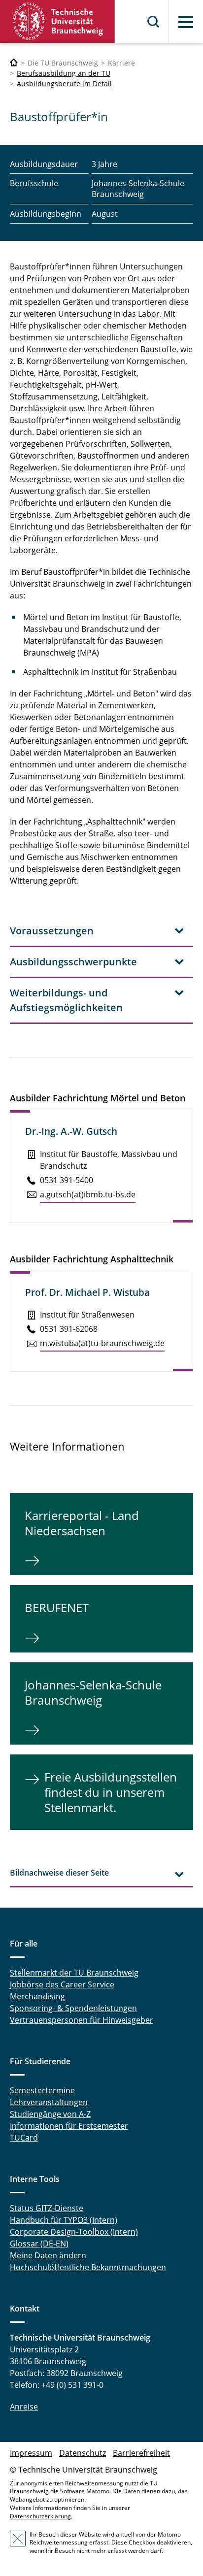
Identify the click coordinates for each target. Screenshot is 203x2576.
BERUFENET (57, 1607)
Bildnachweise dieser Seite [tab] (59, 1873)
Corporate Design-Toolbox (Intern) (74, 2232)
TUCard (24, 2138)
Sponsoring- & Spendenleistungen (73, 2008)
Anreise (24, 2407)
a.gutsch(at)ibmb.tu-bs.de (88, 1194)
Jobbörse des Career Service (62, 1984)
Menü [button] (186, 22)
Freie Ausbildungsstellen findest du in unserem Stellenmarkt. (111, 1792)
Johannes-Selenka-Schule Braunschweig (93, 1692)
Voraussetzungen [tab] (52, 931)
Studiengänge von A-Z (50, 2114)
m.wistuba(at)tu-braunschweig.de (102, 1343)
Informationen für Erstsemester (69, 2126)
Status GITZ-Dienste (47, 2208)
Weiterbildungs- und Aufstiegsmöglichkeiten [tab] (66, 1000)
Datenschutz (83, 2453)
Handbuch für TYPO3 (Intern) (64, 2220)
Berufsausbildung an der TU (64, 73)
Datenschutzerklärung (40, 2516)
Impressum (31, 2453)
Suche (154, 22)
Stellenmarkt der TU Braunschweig (74, 1973)
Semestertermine (42, 2090)
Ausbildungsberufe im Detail (64, 83)
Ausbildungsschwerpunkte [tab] (73, 962)
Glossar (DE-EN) (39, 2244)
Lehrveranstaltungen (49, 2102)
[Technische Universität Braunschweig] (58, 21)
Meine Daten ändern (48, 2255)
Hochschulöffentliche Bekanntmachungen (88, 2267)
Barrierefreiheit (141, 2453)
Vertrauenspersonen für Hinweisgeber (82, 2020)
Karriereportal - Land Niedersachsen (82, 1523)
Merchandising (37, 1996)
